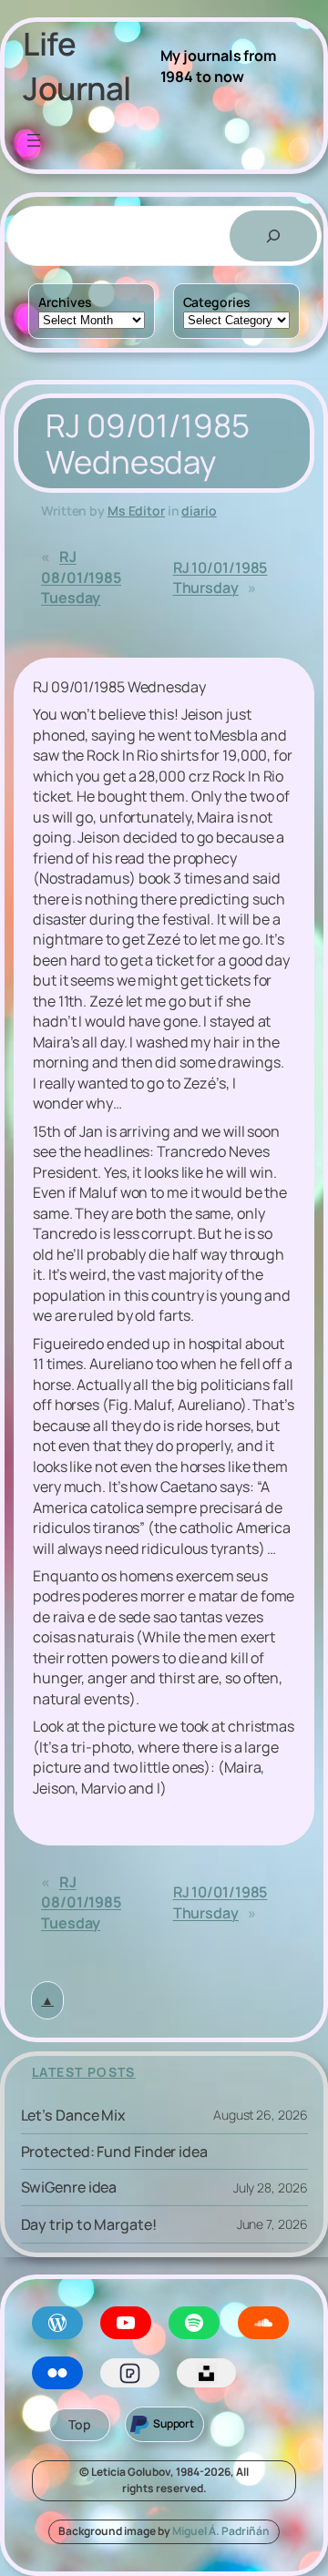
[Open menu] (34, 140)
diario (199, 511)
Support (174, 2423)
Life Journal (77, 66)
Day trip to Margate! (89, 2224)
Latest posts (84, 2072)
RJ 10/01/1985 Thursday (220, 578)
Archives (65, 302)
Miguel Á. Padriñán (221, 2531)
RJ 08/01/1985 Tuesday (81, 577)
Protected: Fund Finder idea (114, 2152)
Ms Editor (136, 511)
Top (80, 2424)
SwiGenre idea (69, 2187)
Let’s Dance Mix (74, 2115)
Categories (217, 302)
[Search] (273, 236)
